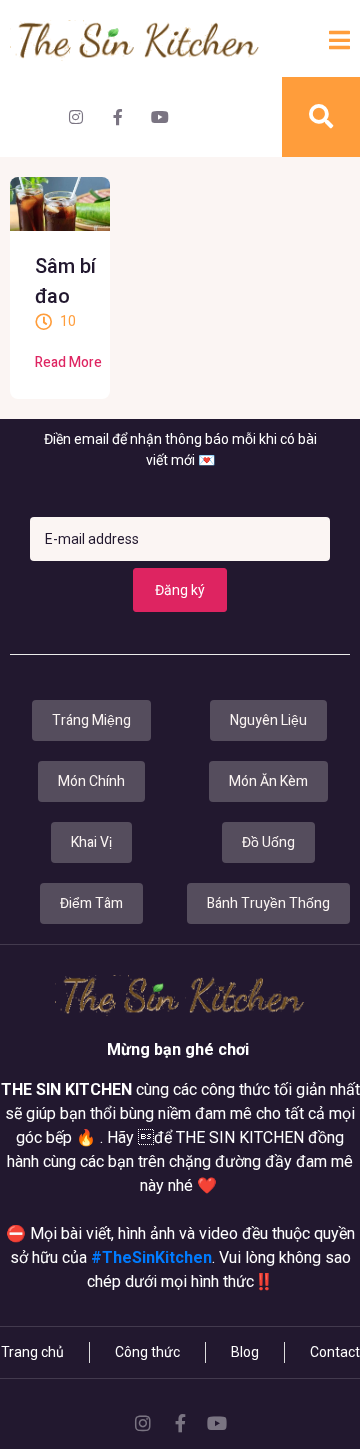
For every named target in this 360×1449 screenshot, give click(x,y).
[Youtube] (160, 117)
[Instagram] (76, 117)
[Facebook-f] (118, 117)
